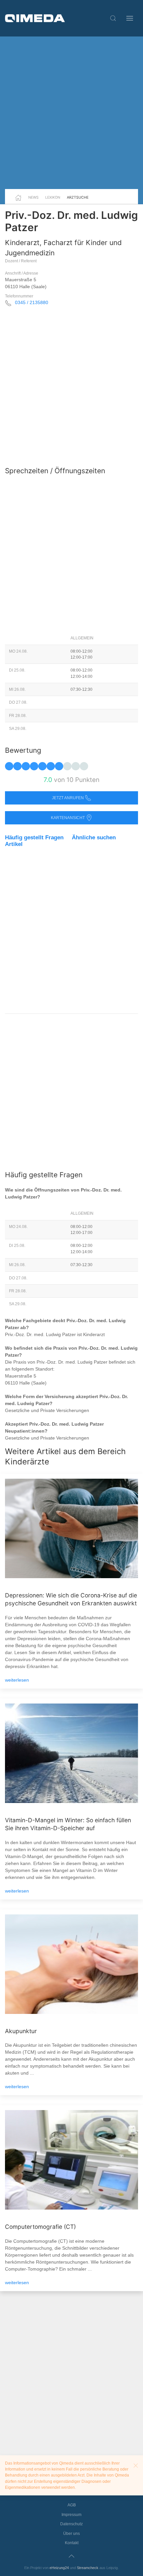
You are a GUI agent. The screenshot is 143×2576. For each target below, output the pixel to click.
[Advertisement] (71, 113)
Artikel (14, 844)
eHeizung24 (59, 2568)
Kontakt (72, 2543)
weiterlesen (17, 1680)
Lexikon (53, 197)
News (33, 197)
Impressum (71, 2515)
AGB (72, 2505)
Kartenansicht (68, 818)
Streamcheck (88, 2568)
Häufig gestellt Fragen (34, 837)
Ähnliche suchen (94, 837)
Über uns (71, 2534)
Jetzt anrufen (68, 798)
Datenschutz (71, 2524)
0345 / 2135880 (32, 302)
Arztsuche (78, 197)
